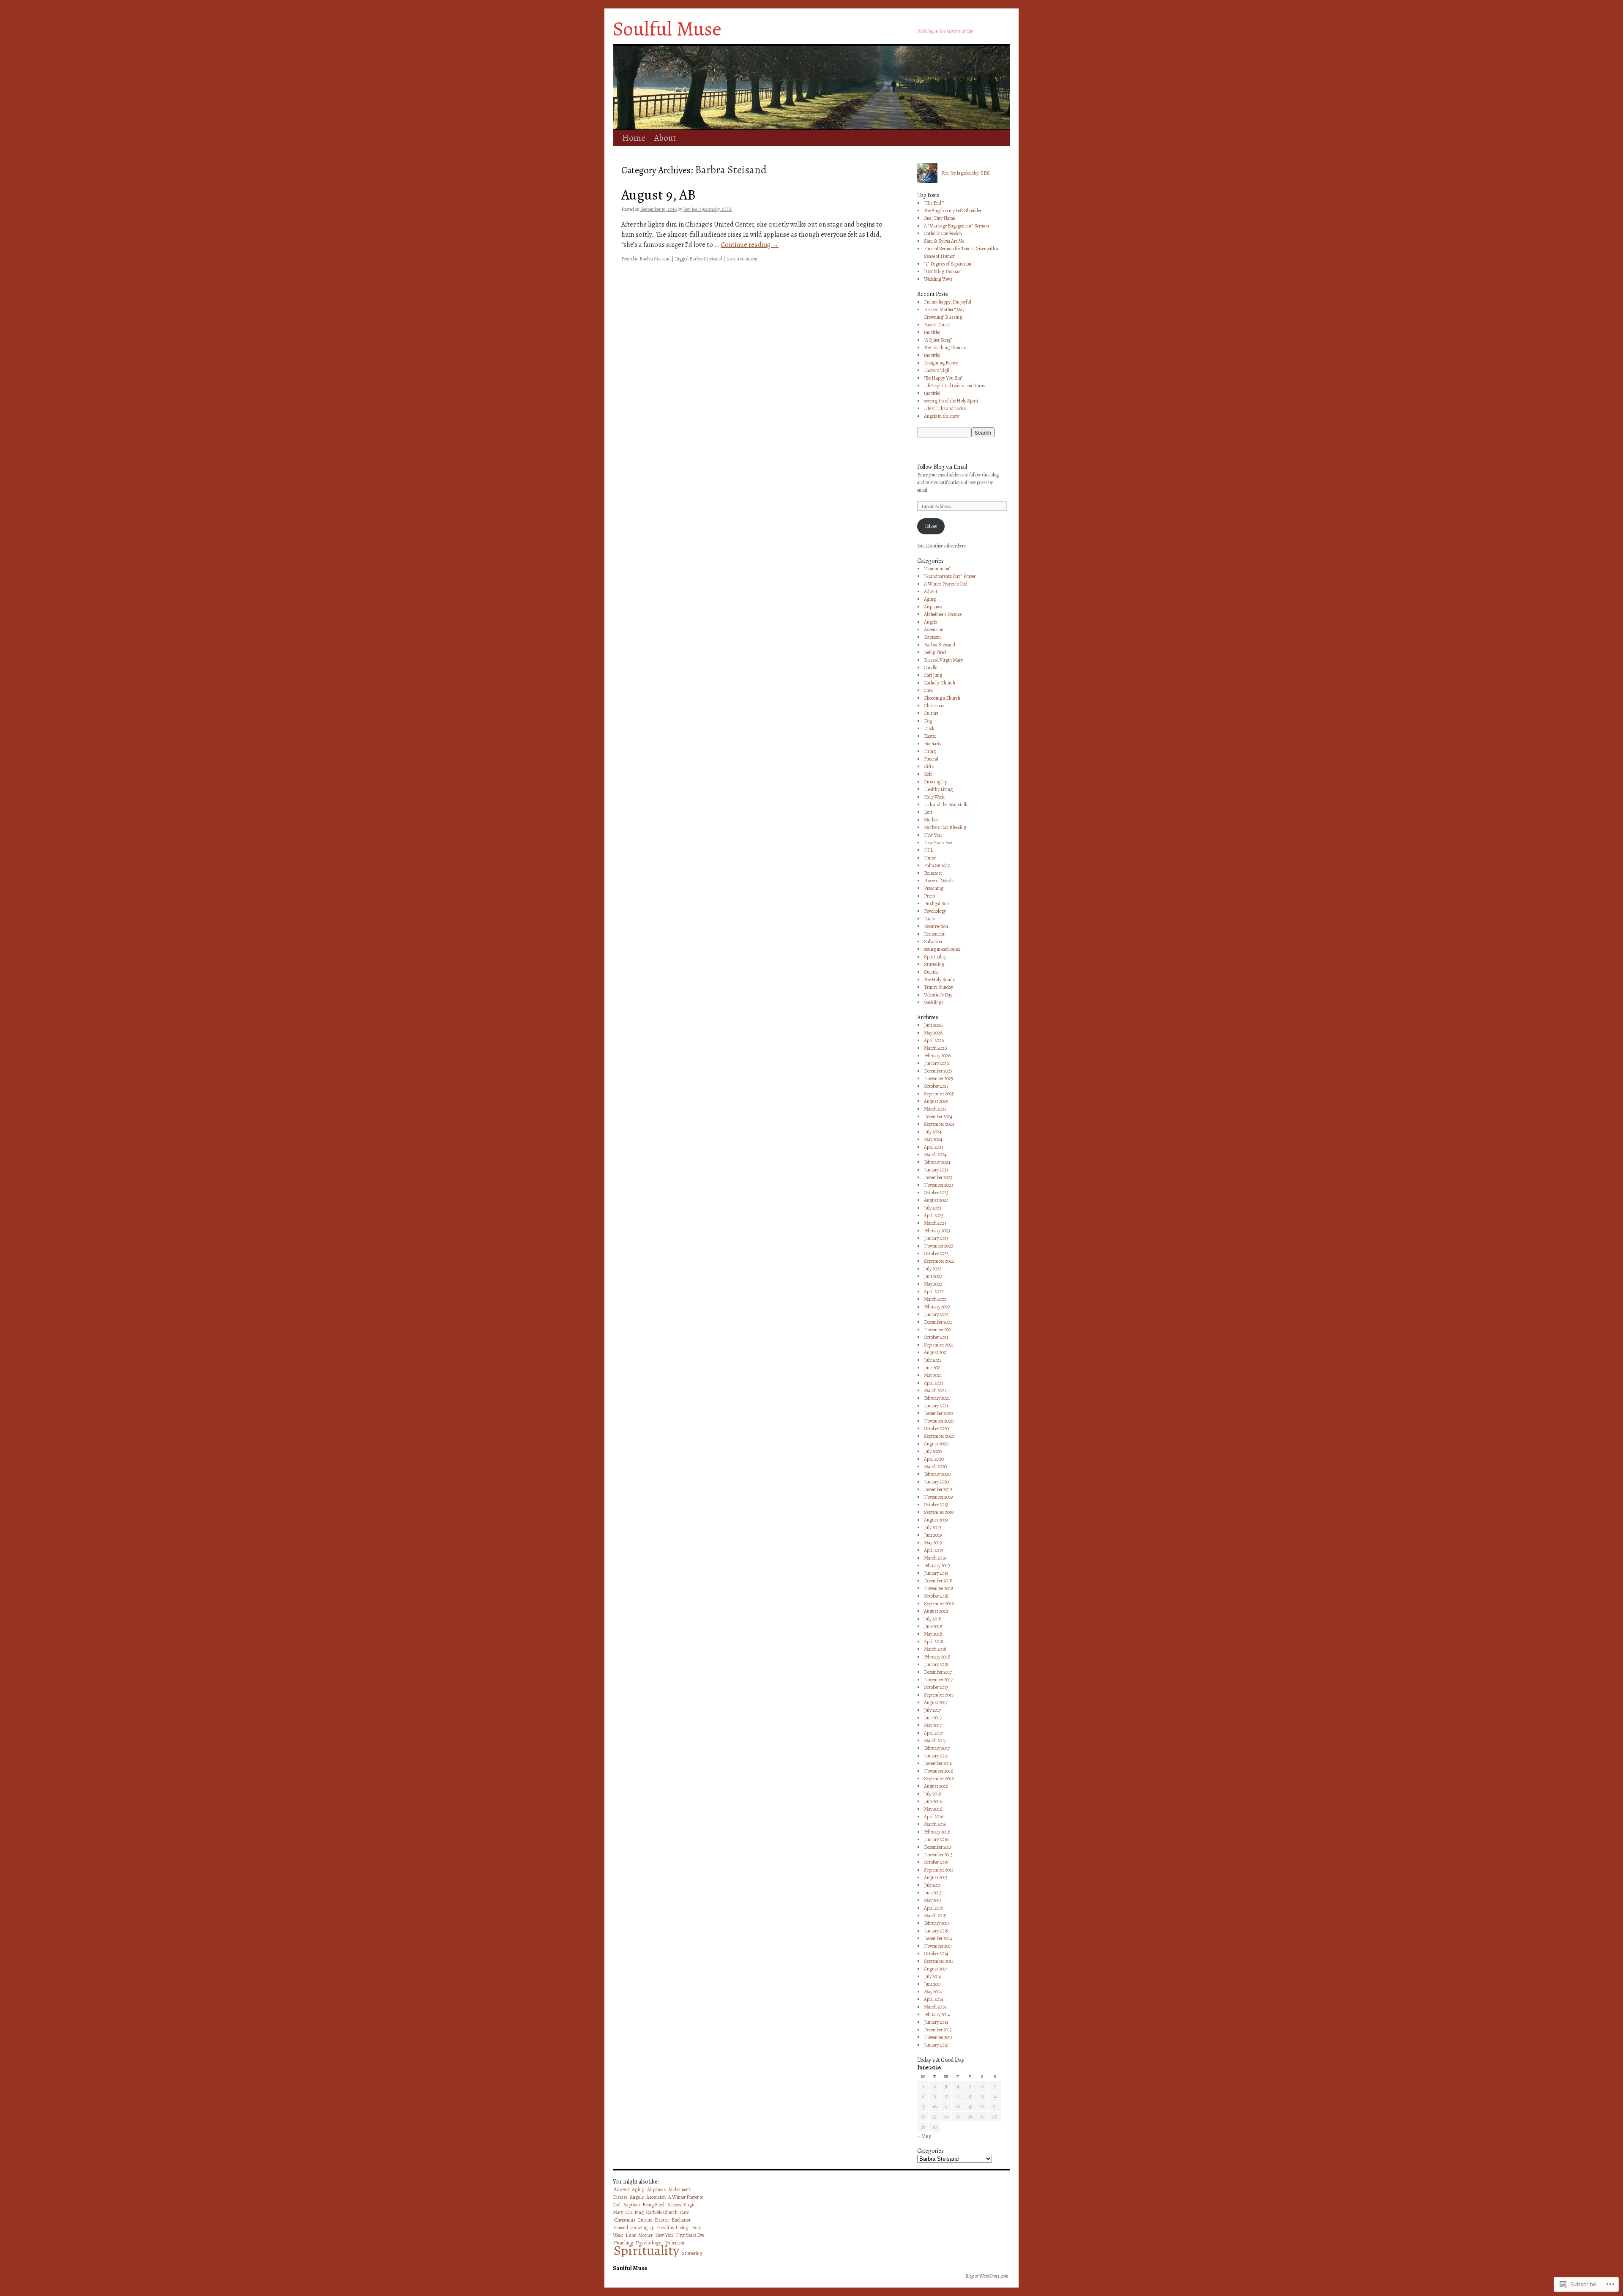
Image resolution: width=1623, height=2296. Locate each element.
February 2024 (937, 1162)
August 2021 (936, 1352)
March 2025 (935, 1109)
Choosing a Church (942, 698)
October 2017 (936, 1687)
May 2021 (933, 1375)
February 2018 (937, 1657)
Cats (928, 690)
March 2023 (935, 1223)
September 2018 (939, 1604)
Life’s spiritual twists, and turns (955, 386)
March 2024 (935, 1155)
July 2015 (932, 1885)
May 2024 (933, 1139)
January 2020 (936, 1482)
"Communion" (937, 569)
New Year (933, 835)
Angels (930, 622)
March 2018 (935, 1649)
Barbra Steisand (655, 259)
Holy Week (934, 797)
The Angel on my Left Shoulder (953, 211)
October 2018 (936, 1596)
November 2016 (939, 1771)
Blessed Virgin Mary (943, 660)
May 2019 (933, 1543)
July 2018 (933, 1619)
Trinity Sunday (939, 987)
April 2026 (934, 1040)
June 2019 (933, 1535)
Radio (929, 919)
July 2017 (932, 1710)
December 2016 (938, 1763)
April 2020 (934, 1459)
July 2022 (933, 1269)
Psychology (935, 911)
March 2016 (935, 1824)
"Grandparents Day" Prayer (950, 576)
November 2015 (938, 1855)
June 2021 (933, 1368)
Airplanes (933, 607)
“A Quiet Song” (938, 340)
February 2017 (937, 1748)
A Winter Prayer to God (946, 584)
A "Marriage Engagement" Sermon (956, 226)
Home (634, 138)
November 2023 (939, 1185)
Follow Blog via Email (942, 467)
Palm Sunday (937, 865)
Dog (928, 721)
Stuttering (934, 964)
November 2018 (939, 1588)
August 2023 (936, 1200)
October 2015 (936, 1862)
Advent (931, 591)
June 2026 (933, 1025)
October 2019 (936, 1505)
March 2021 (935, 1390)
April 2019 (933, 1550)
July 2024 (933, 1132)
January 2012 (936, 2045)
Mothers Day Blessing (945, 827)
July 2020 (933, 1451)
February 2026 (937, 1056)
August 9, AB (658, 195)
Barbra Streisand (706, 259)
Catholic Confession (943, 233)
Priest (930, 896)
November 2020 (939, 1421)
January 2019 (936, 1573)
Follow (931, 526)
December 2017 (938, 1672)
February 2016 (937, 1832)
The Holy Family (939, 980)
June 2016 (933, 1801)
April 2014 (933, 1999)
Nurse (930, 858)
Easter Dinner (937, 325)
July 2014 (932, 1976)
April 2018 (934, 1642)
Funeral (931, 759)
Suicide (931, 972)
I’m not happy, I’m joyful (948, 302)
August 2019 (936, 1520)
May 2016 (933, 1809)
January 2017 (936, 1756)
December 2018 (938, 1581)
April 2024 (934, 1147)
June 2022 (933, 1276)
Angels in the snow (942, 416)
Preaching (934, 888)
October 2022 (936, 1253)
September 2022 (939, 1261)
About (665, 138)
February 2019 (937, 1565)
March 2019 (935, 1558)
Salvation (933, 941)
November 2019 (938, 1497)
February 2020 (937, 1474)
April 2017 (933, 1733)
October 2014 (936, 1954)
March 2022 (935, 1299)
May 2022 (933, 1284)
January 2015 (936, 1931)
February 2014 (937, 2014)
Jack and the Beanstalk (946, 805)
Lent (928, 812)
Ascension (934, 629)
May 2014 (933, 1992)
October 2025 (936, 1086)
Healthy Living (938, 789)
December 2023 (938, 1177)
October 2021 (936, 1337)
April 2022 (934, 1292)
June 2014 (933, 1984)
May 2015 (933, 1900)
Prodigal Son (936, 903)
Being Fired (935, 652)
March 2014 (935, 2007)
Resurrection (936, 926)
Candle (930, 668)
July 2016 (933, 1794)
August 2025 (936, 1101)
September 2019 (939, 1512)
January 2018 (936, 1664)
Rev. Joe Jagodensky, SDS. (708, 209)
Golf (928, 774)
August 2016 (936, 1786)
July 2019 (932, 1527)
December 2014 (938, 1938)
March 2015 (935, 1916)
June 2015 (933, 1893)
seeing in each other (942, 949)
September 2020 (939, 1436)
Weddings (934, 1002)
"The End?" (934, 203)
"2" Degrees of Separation (948, 264)
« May (924, 2136)
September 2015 (939, 1870)
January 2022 (936, 1314)
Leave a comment (742, 259)
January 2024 (936, 1170)
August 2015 (936, 1877)
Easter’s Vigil (937, 370)
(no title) (932, 332)
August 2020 (936, 1444)
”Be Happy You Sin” (943, 378)
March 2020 (935, 1467)
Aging (930, 599)
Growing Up (936, 782)
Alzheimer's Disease (943, 614)
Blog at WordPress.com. (988, 2276)
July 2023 (933, 1208)
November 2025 (939, 1078)
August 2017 (936, 1702)
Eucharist (933, 744)
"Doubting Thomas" (943, 271)
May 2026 (933, 1033)
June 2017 (933, 1718)
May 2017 (933, 1725)
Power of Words (939, 881)
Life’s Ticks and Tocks (945, 408)
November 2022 (939, 1246)
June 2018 (933, 1626)
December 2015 (938, 1847)
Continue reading (750, 245)
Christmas (934, 706)
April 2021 (933, 1383)
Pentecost (933, 873)
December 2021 (938, 1322)
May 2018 (933, 1634)
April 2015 (933, 1908)
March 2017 (935, 1740)
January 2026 (936, 1063)
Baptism (932, 637)
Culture (931, 713)
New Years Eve (938, 843)
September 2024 (939, 1124)
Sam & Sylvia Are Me (944, 241)
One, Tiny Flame (939, 218)
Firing (930, 751)
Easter (930, 736)
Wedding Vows (938, 279)
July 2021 (932, 1360)
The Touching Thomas (945, 348)
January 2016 (936, 1839)
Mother (931, 820)
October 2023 (936, 1193)
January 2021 (936, 1406)
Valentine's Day (938, 995)
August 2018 (936, 1611)
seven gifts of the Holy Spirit (951, 401)
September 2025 (939, 1094)
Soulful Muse (667, 29)
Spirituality (935, 957)
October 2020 (936, 1429)
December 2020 (938, 1413)
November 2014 (938, 1946)
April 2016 (934, 1817)
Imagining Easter (941, 363)
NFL (928, 850)
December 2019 (938, 1489)
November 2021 (938, 1330)
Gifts (929, 766)
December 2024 (938, 1117)
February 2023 (937, 1231)
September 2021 (939, 1345)
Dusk (929, 728)
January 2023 (936, 1238)
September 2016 (939, 1779)
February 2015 (937, 1923)
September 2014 (939, 1961)
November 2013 (938, 2037)
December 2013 (938, 2030)
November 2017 (938, 1680)
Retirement (934, 934)
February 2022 (937, 1307)
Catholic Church (940, 683)
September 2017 (939, 1695)
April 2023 (934, 1215)
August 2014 (936, 1969)
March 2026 (935, 1048)
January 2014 (936, 2022)
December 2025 (938, 1071)
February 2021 (937, 1398)
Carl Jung (933, 675)
